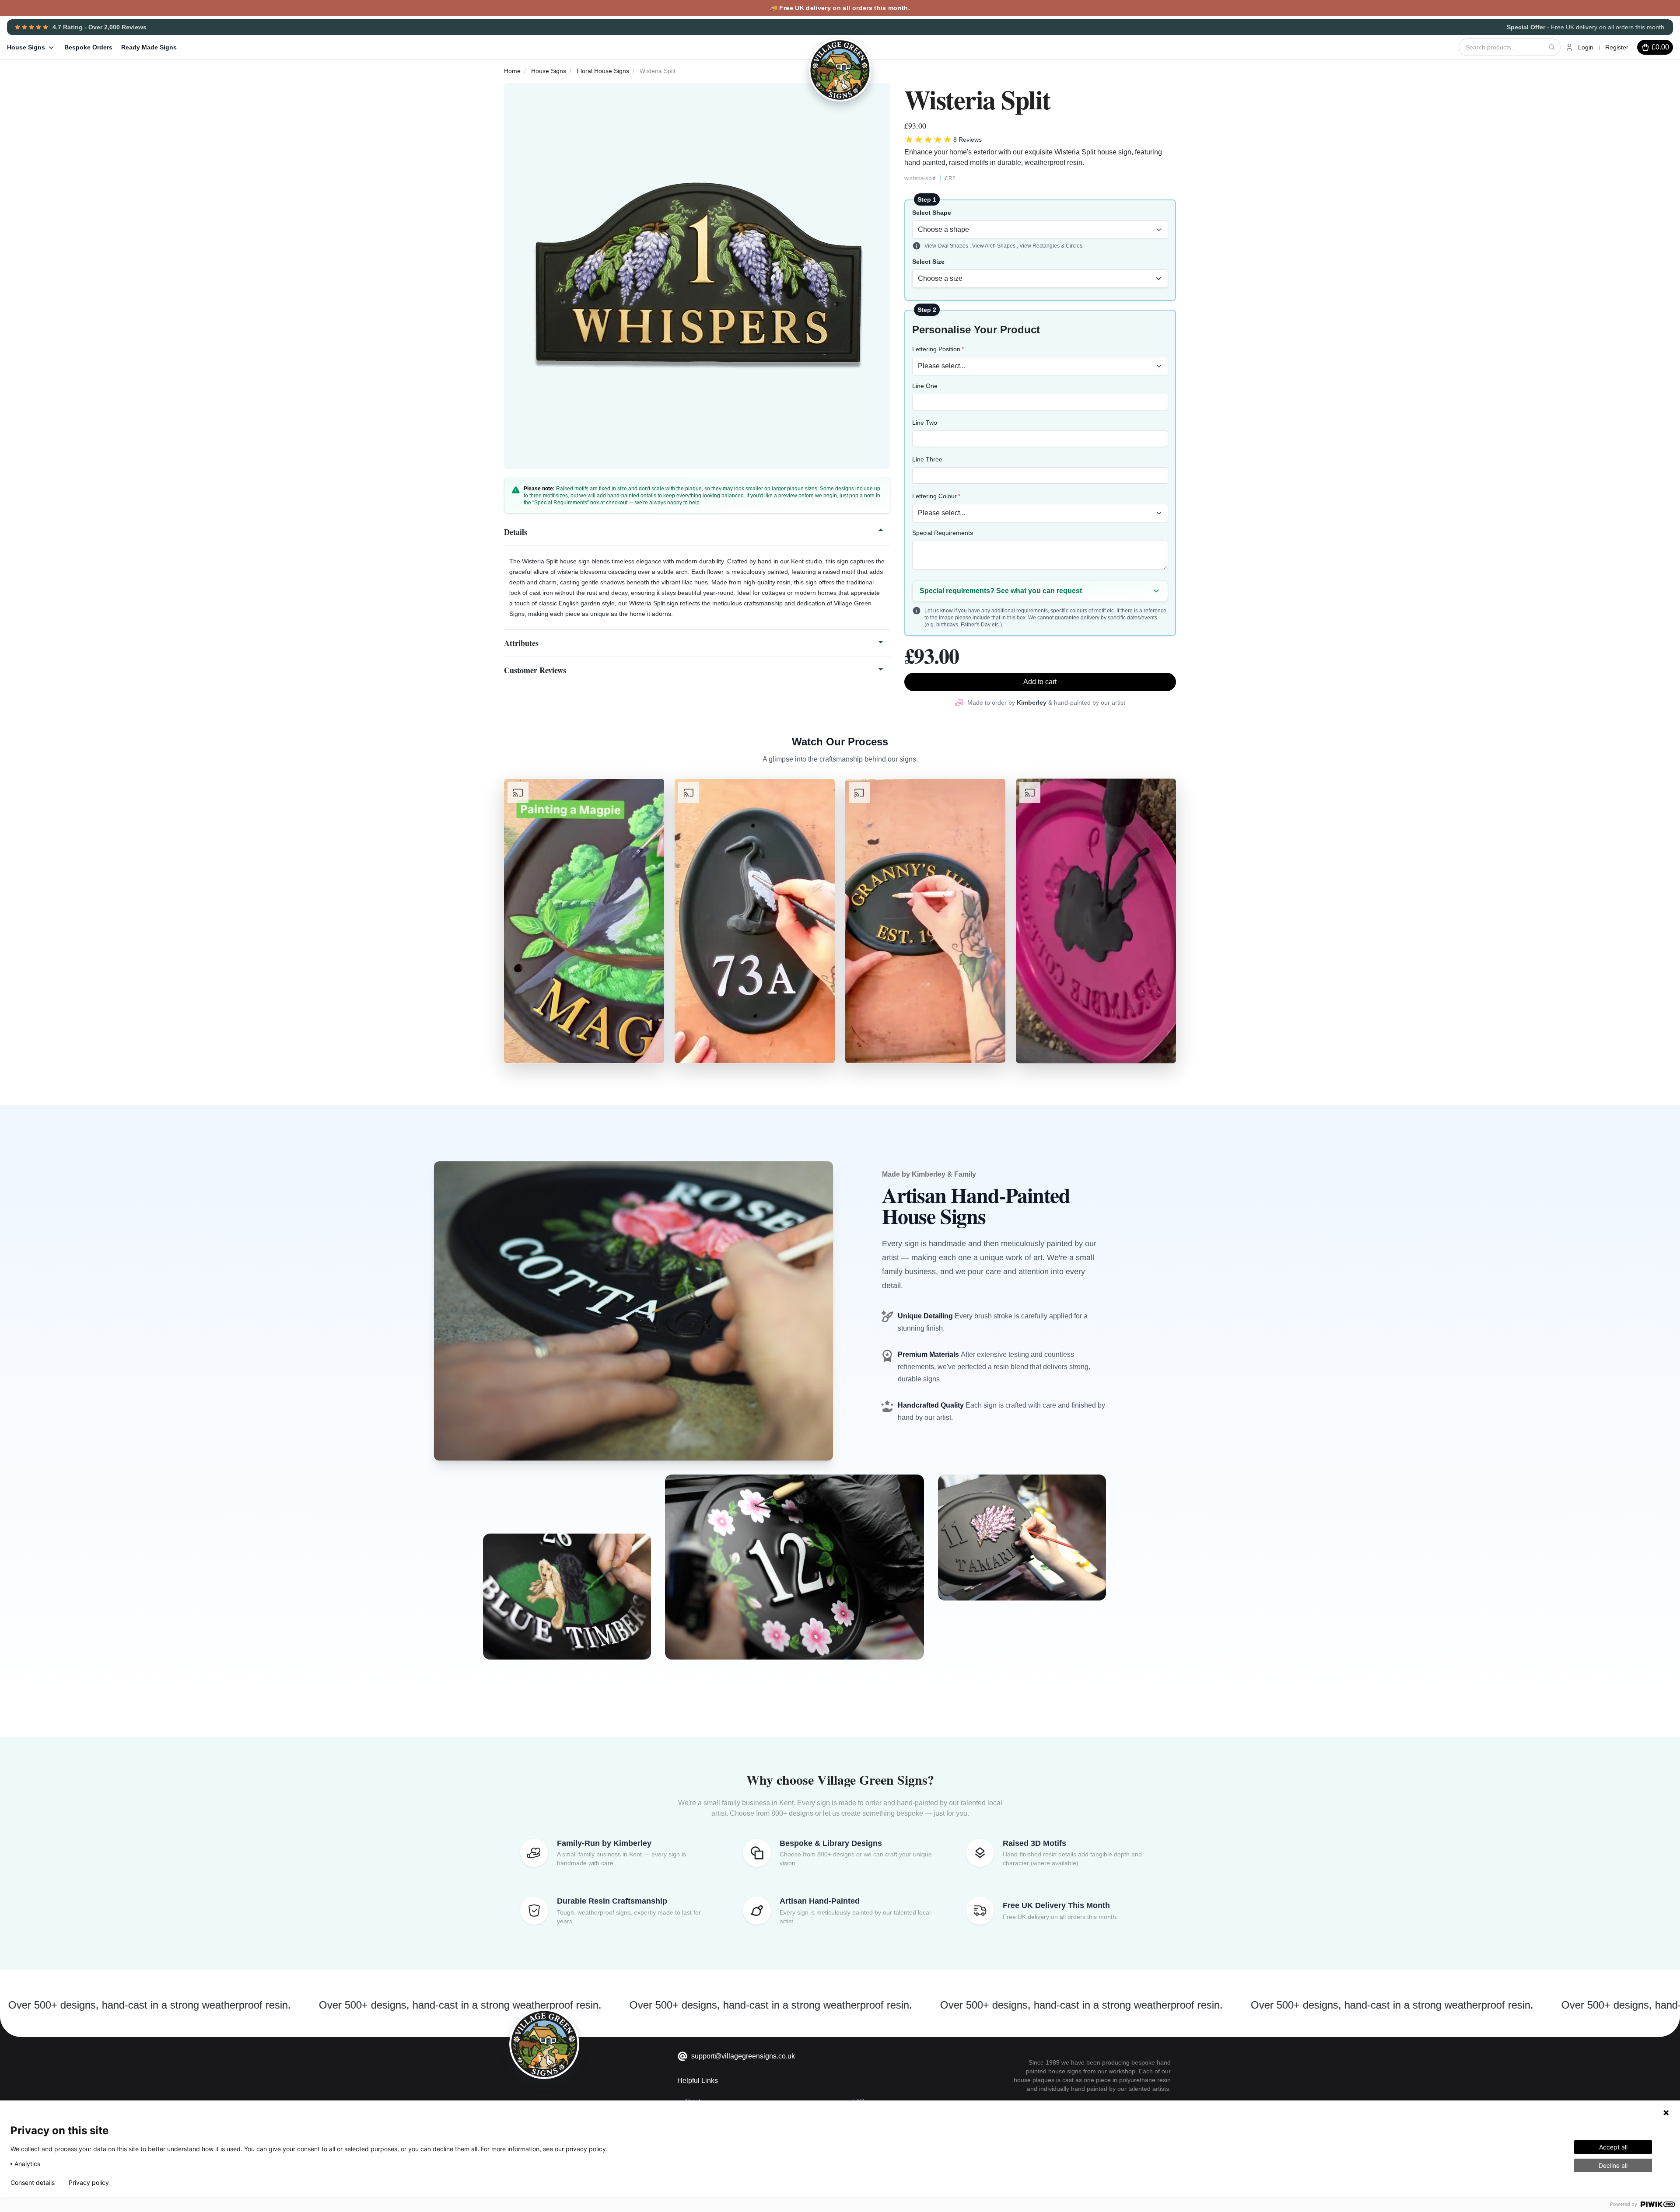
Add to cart (1040, 682)
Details (516, 532)
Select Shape (932, 213)
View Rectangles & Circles (1051, 246)
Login (1586, 47)
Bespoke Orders (88, 47)
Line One (925, 386)
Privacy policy (89, 2183)
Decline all (1613, 2165)
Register (1617, 47)
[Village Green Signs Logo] (818, 46)
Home (512, 71)
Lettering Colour (934, 496)
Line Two (925, 423)
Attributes (521, 643)
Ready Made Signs (149, 47)
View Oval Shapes (947, 246)
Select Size (928, 262)
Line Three (927, 459)
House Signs (26, 47)
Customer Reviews (535, 670)
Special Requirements (943, 533)
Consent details (33, 2183)
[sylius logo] (544, 2044)
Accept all (1613, 2147)
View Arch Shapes (994, 246)
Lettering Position (936, 349)
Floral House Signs (603, 71)
